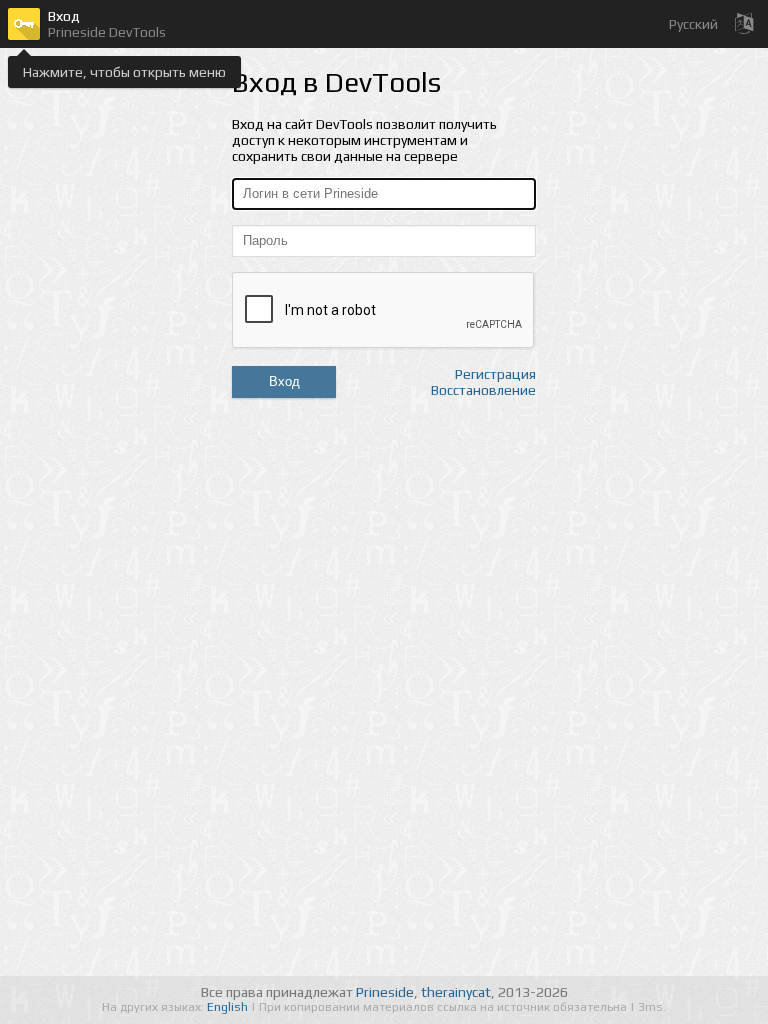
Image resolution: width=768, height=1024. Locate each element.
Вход (284, 381)
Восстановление (483, 390)
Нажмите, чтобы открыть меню (124, 72)
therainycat (456, 992)
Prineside (385, 992)
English (229, 1007)
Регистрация (495, 374)
